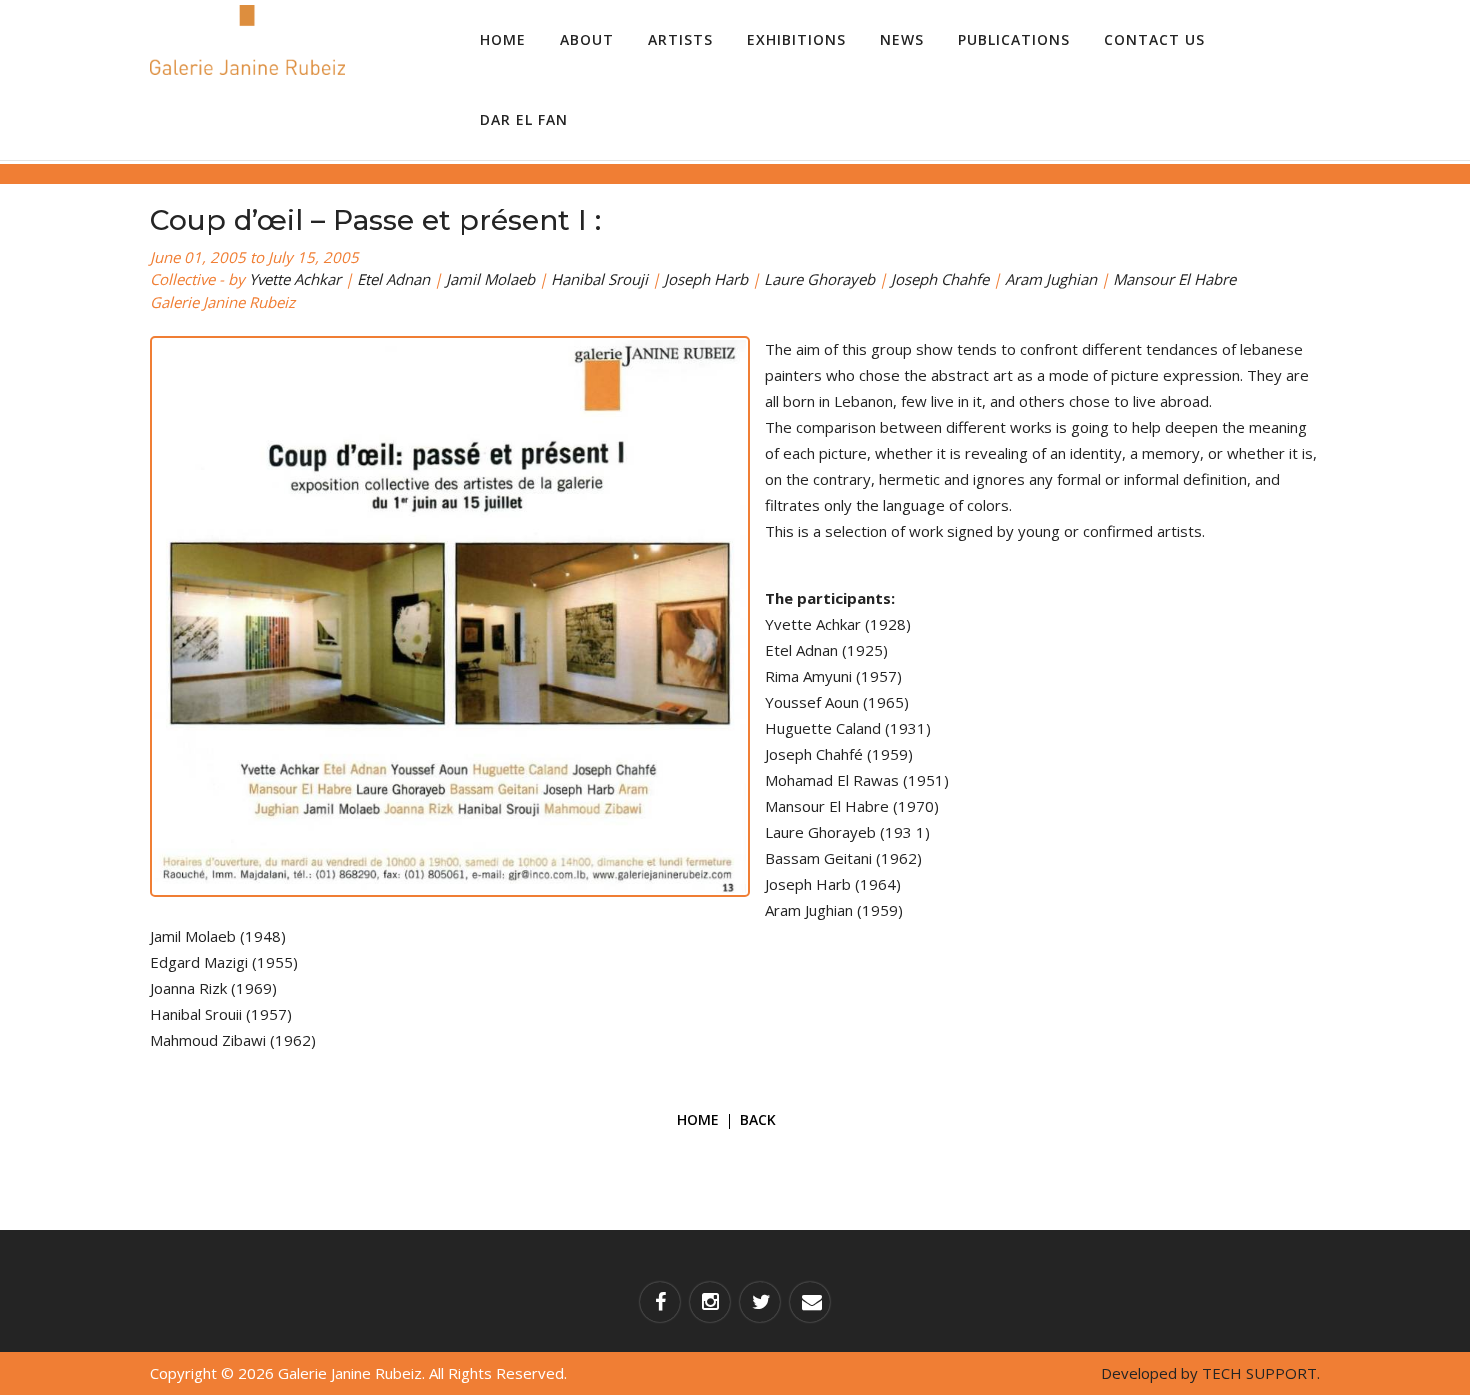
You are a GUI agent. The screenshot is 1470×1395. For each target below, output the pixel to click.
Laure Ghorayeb (819, 279)
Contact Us (1154, 39)
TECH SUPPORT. (1261, 1373)
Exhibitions (796, 39)
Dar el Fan (524, 119)
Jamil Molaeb (490, 279)
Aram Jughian (1051, 279)
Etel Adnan (393, 279)
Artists (680, 39)
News (902, 39)
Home (503, 39)
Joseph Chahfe (940, 279)
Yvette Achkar (295, 279)
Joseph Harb (706, 279)
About (587, 39)
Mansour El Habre (1174, 279)
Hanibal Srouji (599, 279)
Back (758, 1119)
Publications (1014, 39)
